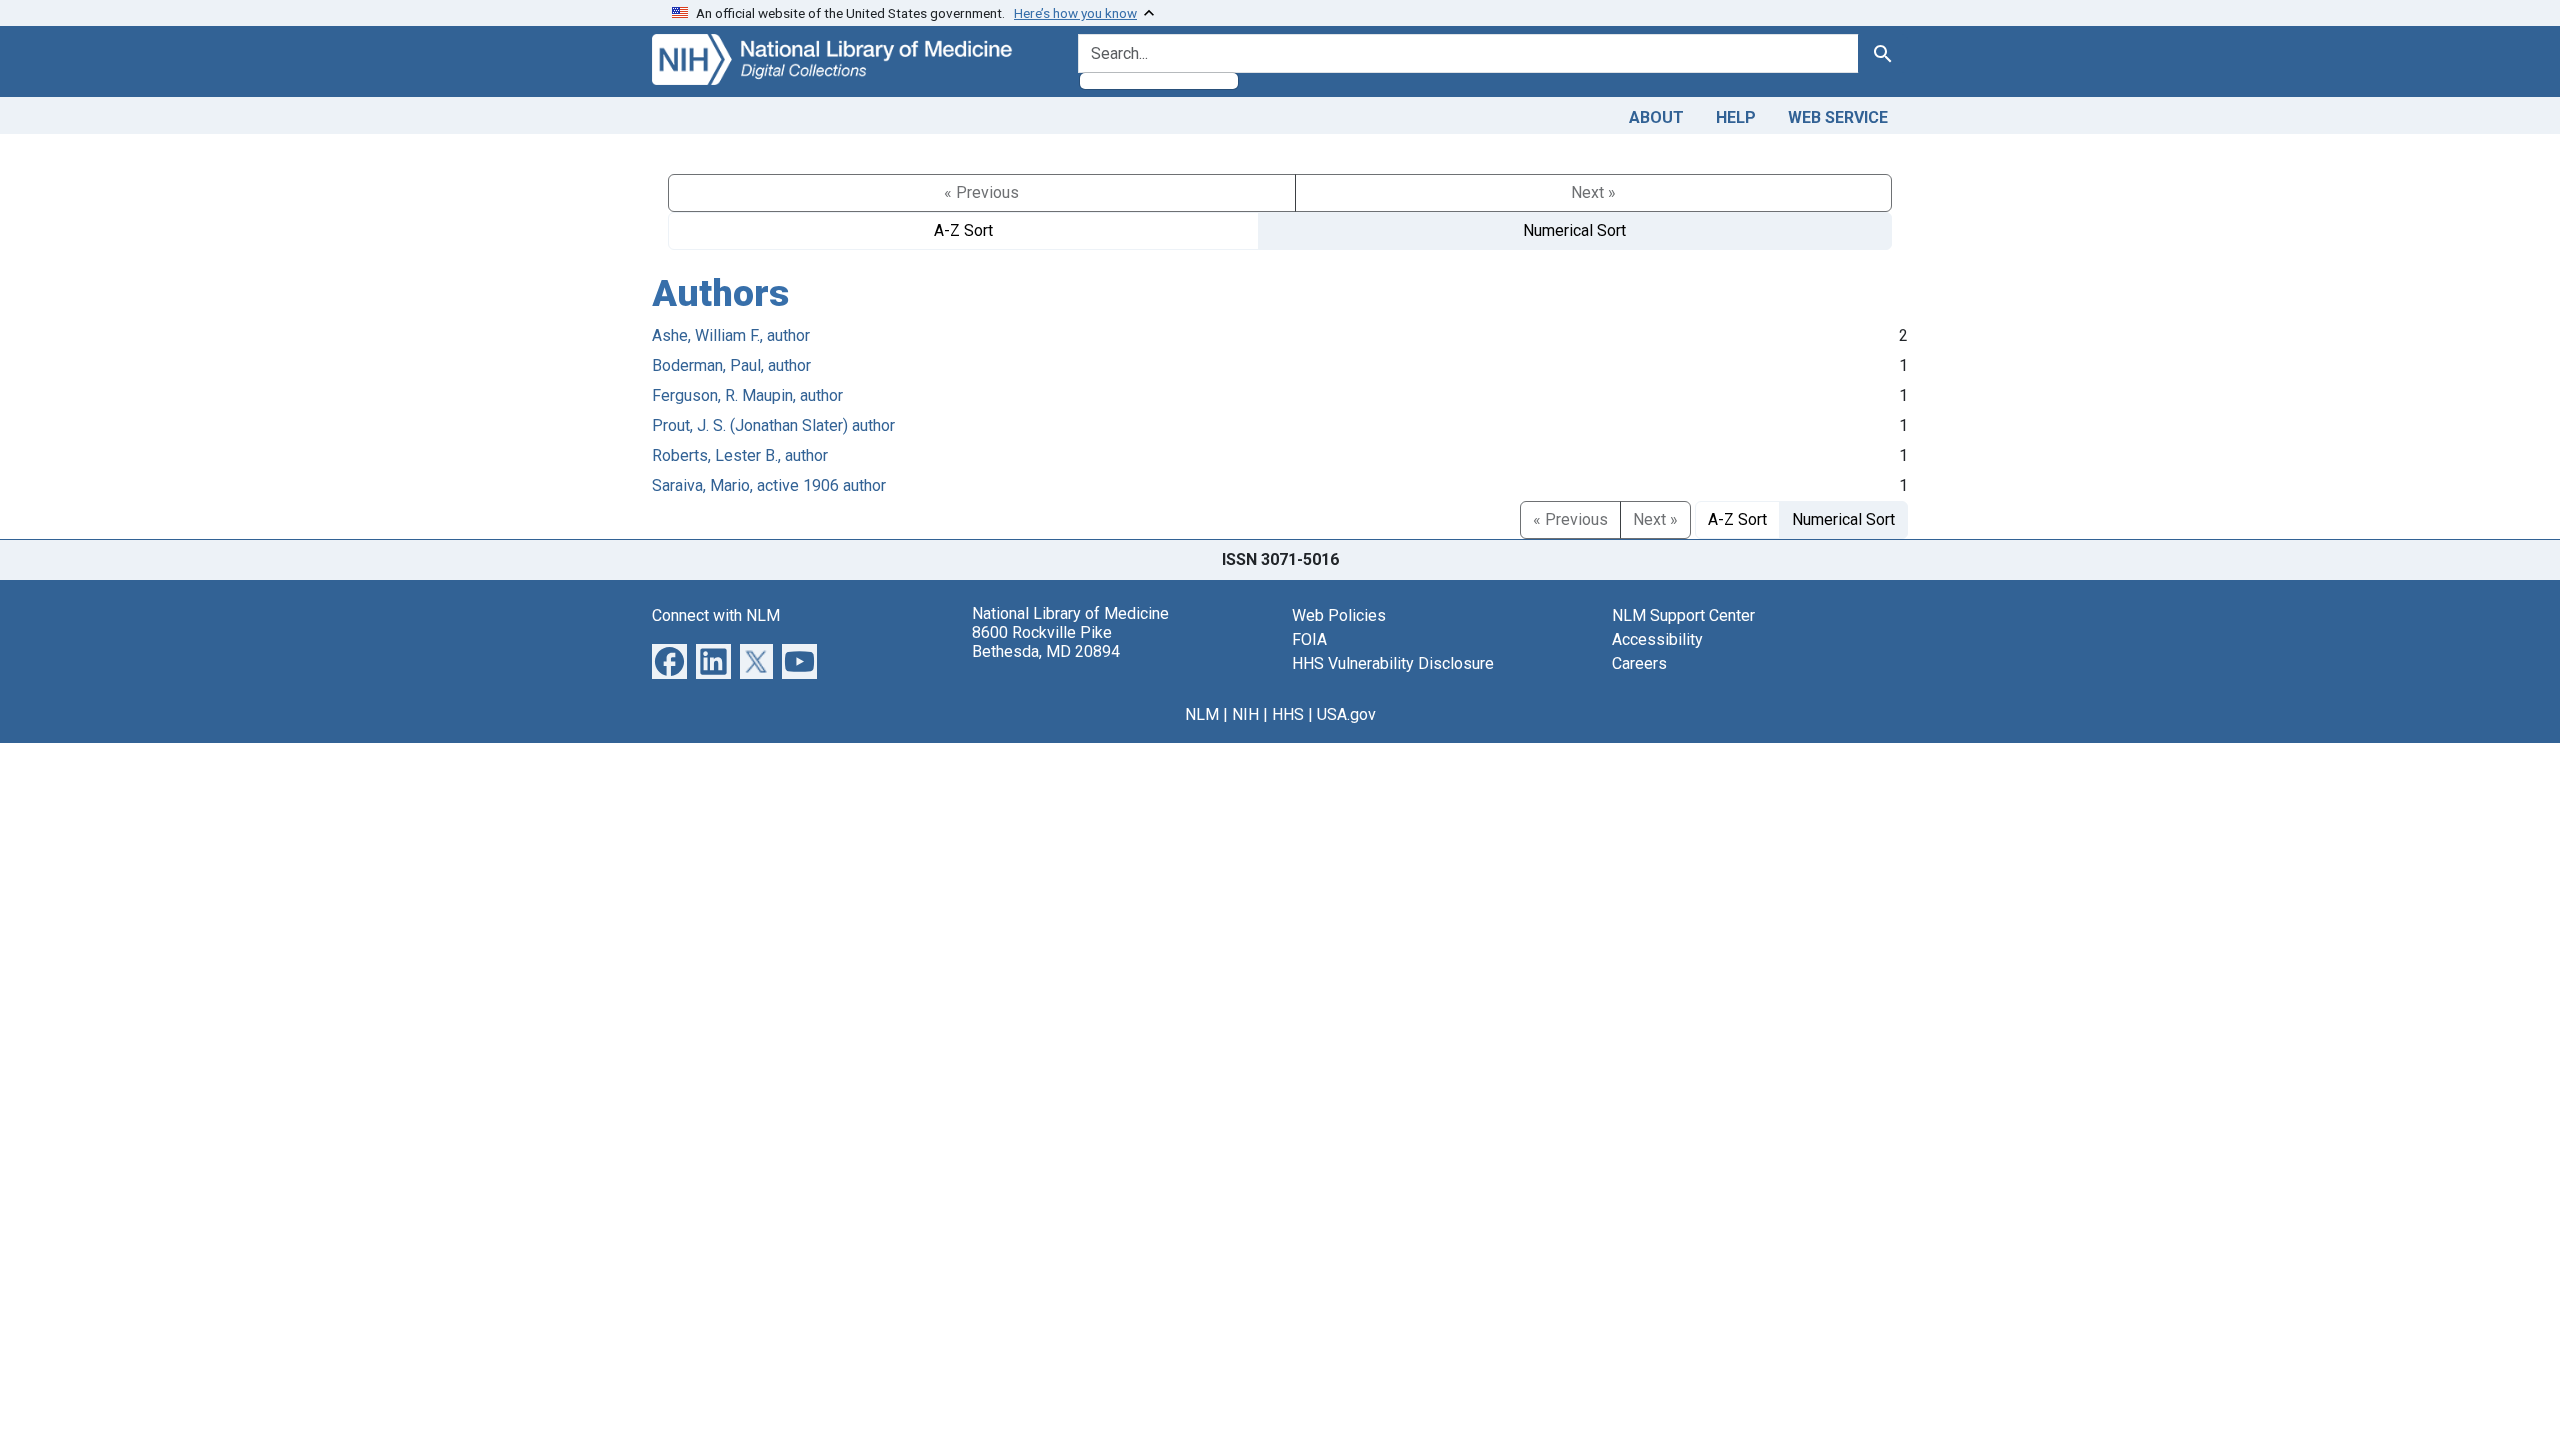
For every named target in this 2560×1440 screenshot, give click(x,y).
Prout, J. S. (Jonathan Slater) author (773, 425)
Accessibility (1657, 639)
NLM (1202, 714)
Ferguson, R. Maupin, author (747, 395)
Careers (1639, 663)
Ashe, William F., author (731, 335)
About (1656, 117)
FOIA (1309, 639)
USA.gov (1346, 714)
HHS (1288, 714)
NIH (1245, 714)
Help (1736, 117)
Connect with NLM (716, 615)
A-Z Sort (963, 230)
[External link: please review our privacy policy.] (669, 659)
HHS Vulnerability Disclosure (1393, 663)
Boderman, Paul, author (731, 365)
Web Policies (1339, 615)
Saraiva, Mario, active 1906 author (769, 485)
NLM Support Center (1683, 615)
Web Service (1838, 117)
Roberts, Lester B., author (740, 455)
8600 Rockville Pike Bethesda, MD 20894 (1046, 642)
